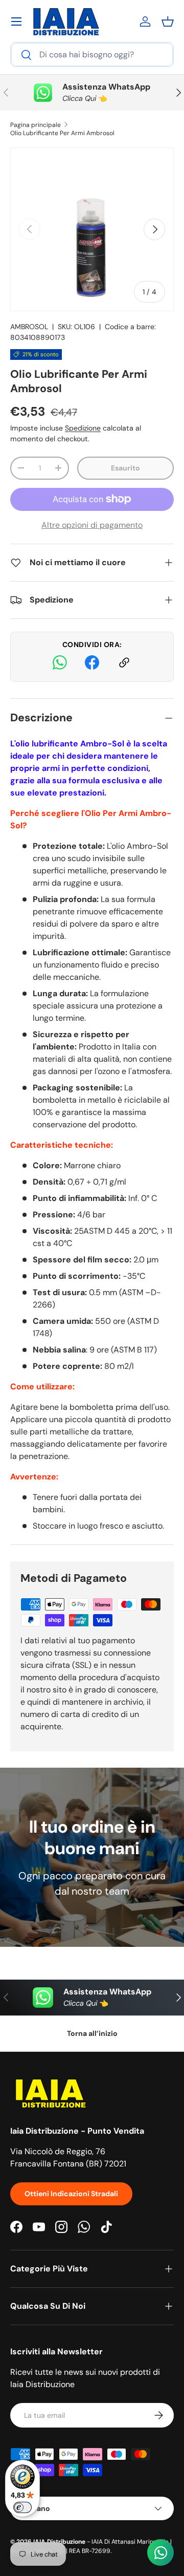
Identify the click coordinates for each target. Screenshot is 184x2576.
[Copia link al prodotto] (124, 664)
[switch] (22, 2507)
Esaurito (125, 468)
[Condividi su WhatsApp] (60, 664)
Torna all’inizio (92, 2033)
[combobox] (92, 55)
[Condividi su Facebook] (92, 664)
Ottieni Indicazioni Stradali (71, 2194)
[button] (168, 22)
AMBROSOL (29, 327)
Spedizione (83, 428)
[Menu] (16, 22)
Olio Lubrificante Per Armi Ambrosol (62, 133)
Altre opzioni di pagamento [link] (92, 525)
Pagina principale (36, 125)
